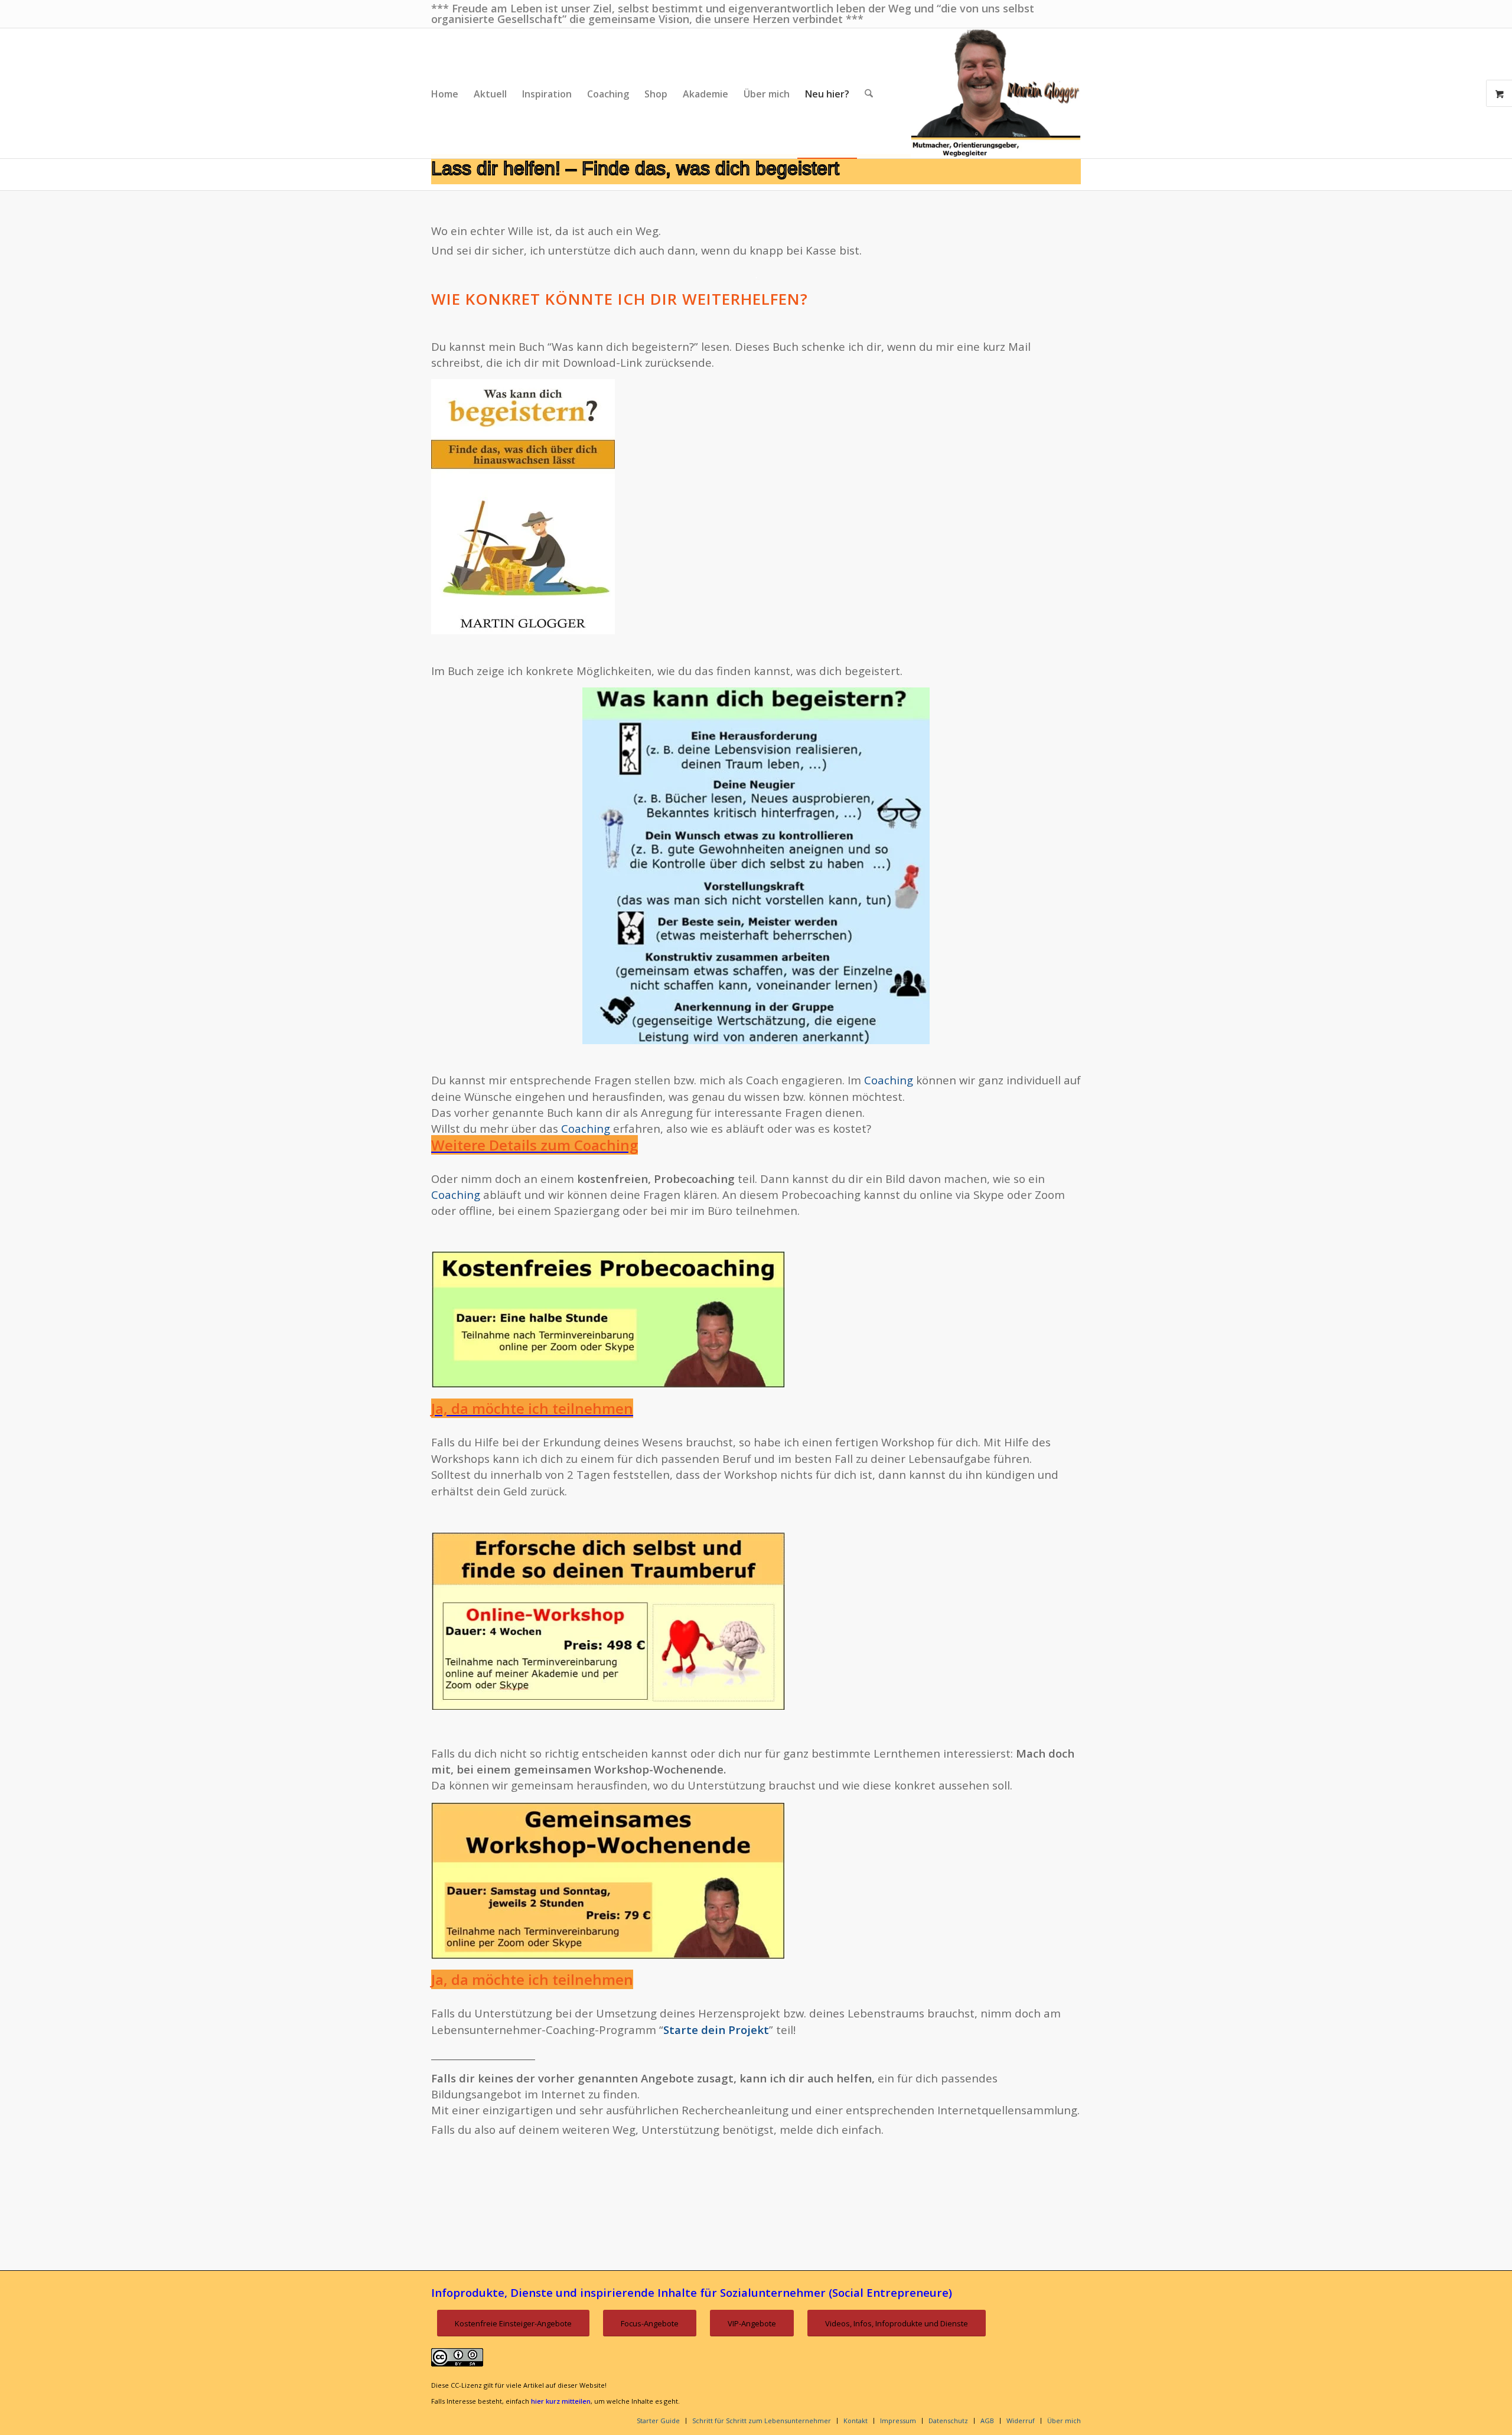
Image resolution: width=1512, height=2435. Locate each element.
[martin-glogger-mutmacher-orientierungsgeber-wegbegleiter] (996, 93)
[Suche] (869, 93)
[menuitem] (445, 93)
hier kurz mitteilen (561, 2401)
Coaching (889, 1080)
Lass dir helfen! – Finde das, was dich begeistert (635, 168)
